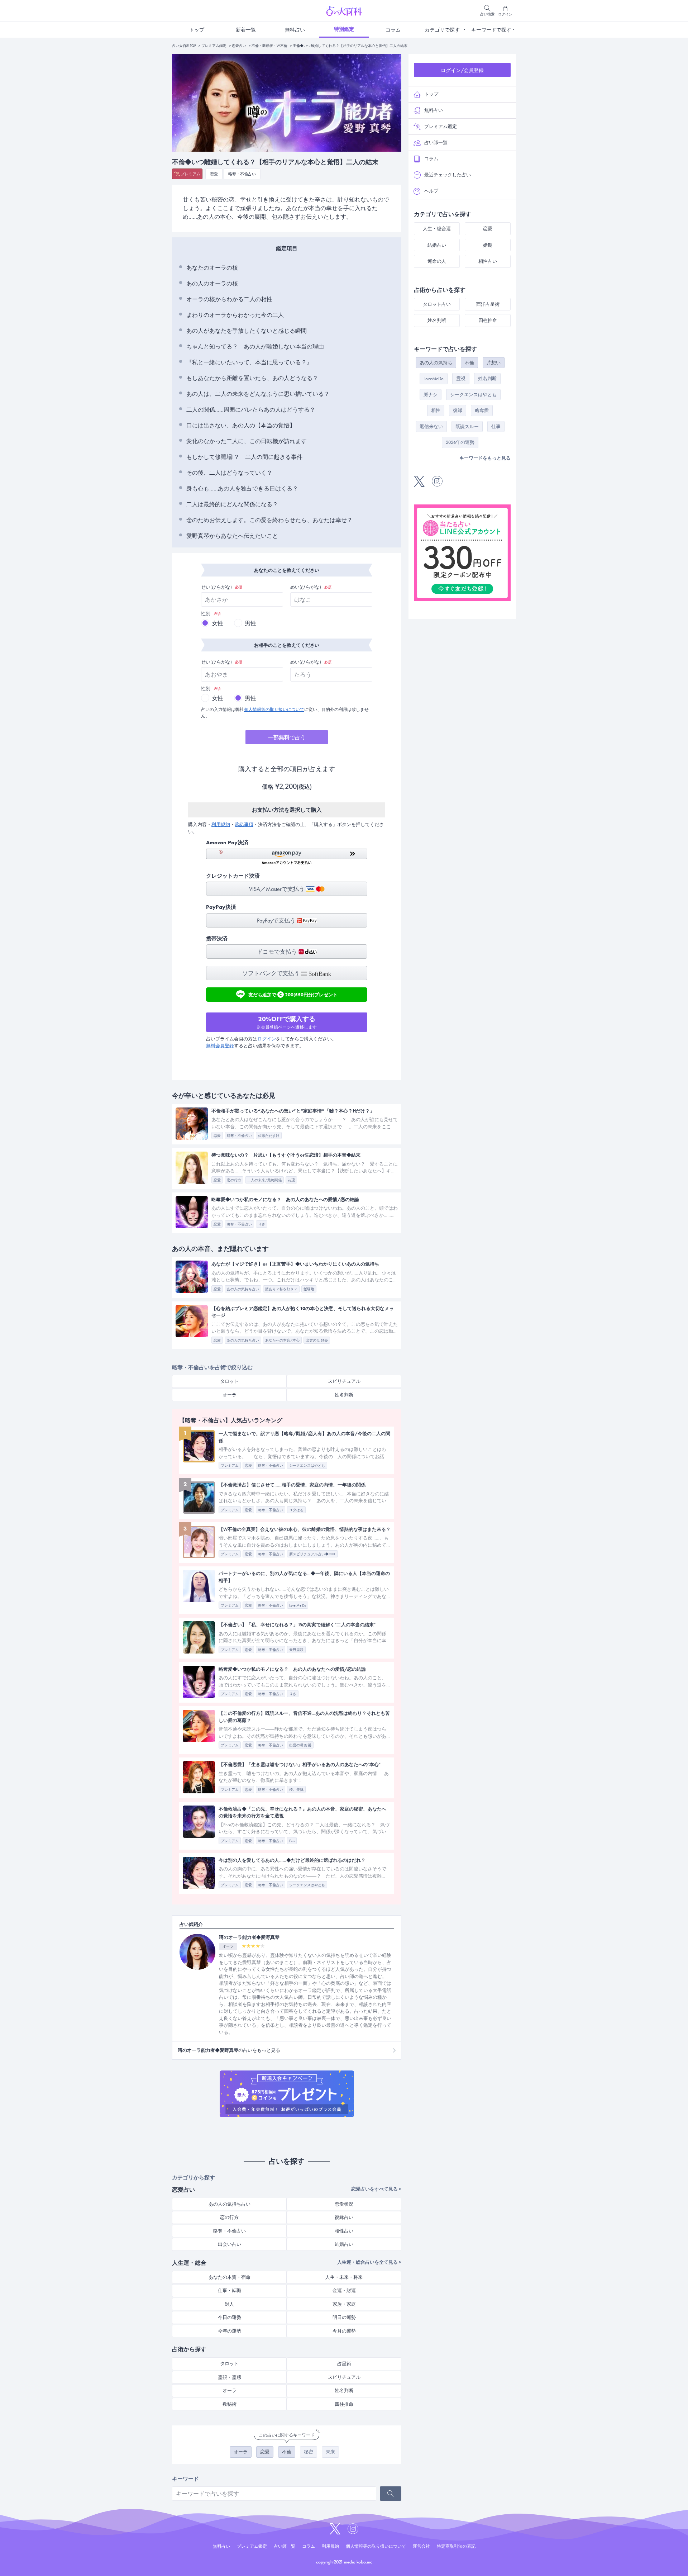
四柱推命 (344, 2404)
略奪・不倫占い (242, 174)
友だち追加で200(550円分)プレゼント (293, 994)
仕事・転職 (230, 2290)
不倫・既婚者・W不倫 (269, 46)
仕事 (496, 426)
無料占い (295, 30)
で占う (287, 737)
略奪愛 (482, 410)
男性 (250, 623)
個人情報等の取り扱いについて (274, 710)
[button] (287, 857)
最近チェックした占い (448, 175)
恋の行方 (229, 2217)
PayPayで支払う (277, 921)
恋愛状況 (344, 2204)
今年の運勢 (230, 2331)
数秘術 (230, 2404)
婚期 (488, 245)
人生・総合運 (437, 229)
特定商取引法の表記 (456, 2546)
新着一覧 (246, 30)
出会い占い (230, 2244)
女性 (218, 623)
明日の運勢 (344, 2317)
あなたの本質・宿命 (230, 2277)
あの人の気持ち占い (230, 2204)
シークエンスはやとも (473, 395)
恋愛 (214, 174)
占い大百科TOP (184, 46)
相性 (436, 410)
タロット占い (437, 304)
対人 (229, 2304)
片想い (494, 363)
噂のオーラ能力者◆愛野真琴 (249, 1937)
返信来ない (431, 426)
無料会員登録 (220, 1046)
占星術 (344, 2364)
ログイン (267, 1039)
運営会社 (421, 2546)
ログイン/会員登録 (462, 70)
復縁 (458, 410)
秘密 (309, 2452)
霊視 (461, 378)
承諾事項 (244, 824)
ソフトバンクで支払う (272, 973)
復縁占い (344, 2217)
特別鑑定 (344, 29)
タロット (229, 1381)
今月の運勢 (344, 2331)
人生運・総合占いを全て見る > (369, 2262)
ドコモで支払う (278, 952)
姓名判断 (344, 1395)
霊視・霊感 (230, 2377)
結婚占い (344, 2244)
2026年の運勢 (460, 442)
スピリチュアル (344, 1381)
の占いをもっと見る (229, 2050)
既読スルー (467, 426)
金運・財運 (344, 2290)
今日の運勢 (230, 2317)
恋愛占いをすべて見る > (376, 2189)
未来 (330, 2452)
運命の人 (437, 261)
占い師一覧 (436, 143)
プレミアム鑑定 (214, 46)
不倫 (287, 2452)
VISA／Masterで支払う (278, 889)
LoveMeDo (434, 378)
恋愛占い (239, 46)
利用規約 (221, 824)
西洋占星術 (488, 304)
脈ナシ (431, 395)
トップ (197, 30)
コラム (393, 30)
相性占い (344, 2231)
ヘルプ (431, 191)
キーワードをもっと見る (485, 458)
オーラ (230, 1395)
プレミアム (190, 174)
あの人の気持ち (436, 363)
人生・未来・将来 (344, 2277)
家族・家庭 (344, 2304)
